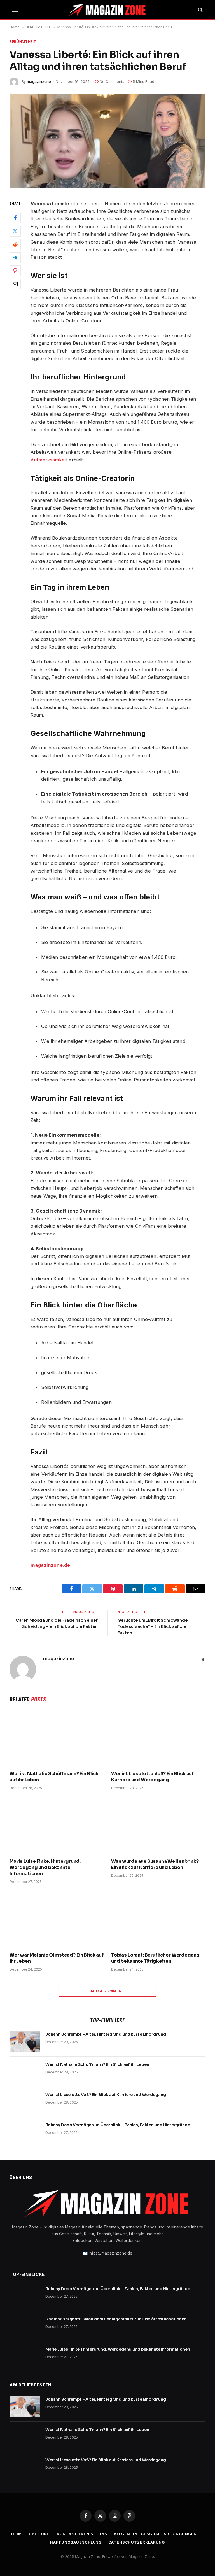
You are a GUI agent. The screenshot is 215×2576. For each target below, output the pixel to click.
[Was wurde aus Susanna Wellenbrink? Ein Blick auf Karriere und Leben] (158, 1826)
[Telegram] (15, 258)
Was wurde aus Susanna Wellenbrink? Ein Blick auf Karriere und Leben (155, 1864)
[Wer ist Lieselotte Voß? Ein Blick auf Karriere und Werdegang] (158, 1738)
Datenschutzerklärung (137, 2542)
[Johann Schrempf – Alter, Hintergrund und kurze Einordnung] (25, 2041)
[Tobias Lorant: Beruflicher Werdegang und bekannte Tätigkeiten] (158, 1920)
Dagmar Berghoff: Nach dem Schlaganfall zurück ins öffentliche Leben (116, 2319)
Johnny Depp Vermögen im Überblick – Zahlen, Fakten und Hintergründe (118, 2125)
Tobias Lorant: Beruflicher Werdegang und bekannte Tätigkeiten (155, 1958)
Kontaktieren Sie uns (82, 2534)
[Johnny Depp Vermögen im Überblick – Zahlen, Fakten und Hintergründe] (25, 2132)
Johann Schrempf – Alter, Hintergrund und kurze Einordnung (106, 2034)
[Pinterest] (15, 271)
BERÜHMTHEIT (38, 27)
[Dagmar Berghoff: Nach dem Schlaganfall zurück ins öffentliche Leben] (25, 2326)
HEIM (17, 2534)
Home (15, 27)
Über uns (39, 2534)
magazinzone (39, 81)
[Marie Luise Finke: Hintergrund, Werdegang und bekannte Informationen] (57, 1826)
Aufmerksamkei (48, 460)
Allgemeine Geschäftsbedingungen (155, 2534)
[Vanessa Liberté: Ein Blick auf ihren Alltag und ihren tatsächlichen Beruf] (107, 141)
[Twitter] (15, 231)
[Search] (200, 10)
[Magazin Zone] (107, 10)
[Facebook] (15, 218)
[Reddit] (15, 244)
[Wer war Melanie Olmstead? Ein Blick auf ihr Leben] (57, 1920)
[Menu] (16, 10)
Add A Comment (107, 1991)
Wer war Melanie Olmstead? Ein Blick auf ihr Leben (57, 1958)
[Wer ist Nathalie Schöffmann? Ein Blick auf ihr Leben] (57, 1738)
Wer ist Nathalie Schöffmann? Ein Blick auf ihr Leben (54, 1777)
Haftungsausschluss (76, 2542)
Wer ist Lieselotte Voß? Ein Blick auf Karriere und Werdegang (152, 1777)
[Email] (15, 284)
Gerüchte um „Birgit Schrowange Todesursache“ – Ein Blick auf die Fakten (153, 1626)
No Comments (112, 81)
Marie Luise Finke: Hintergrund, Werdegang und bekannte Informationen (45, 1867)
